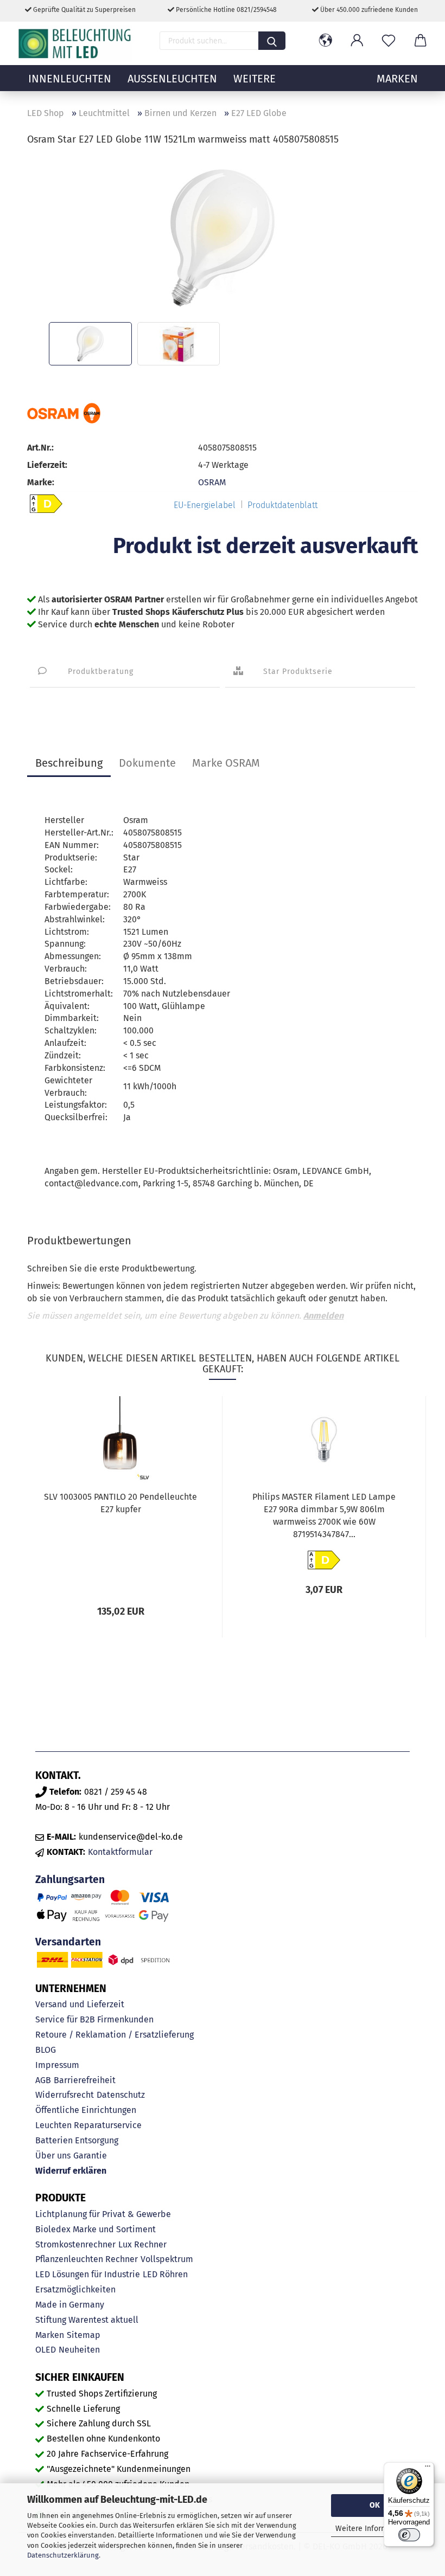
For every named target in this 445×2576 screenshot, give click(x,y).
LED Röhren (165, 2274)
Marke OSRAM (226, 763)
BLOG (46, 2050)
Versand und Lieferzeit (80, 2004)
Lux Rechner (142, 2244)
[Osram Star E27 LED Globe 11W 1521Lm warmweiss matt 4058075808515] (222, 237)
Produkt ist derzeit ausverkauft (265, 546)
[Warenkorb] (420, 41)
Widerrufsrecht (65, 2095)
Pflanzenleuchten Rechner (87, 2259)
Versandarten (68, 1942)
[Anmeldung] (357, 41)
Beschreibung (69, 763)
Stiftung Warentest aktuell (87, 2320)
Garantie (90, 2156)
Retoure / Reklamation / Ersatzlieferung (115, 2035)
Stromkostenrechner (75, 2244)
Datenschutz (121, 2095)
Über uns (53, 2156)
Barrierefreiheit (85, 2080)
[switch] (409, 2535)
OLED (46, 2350)
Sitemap (84, 2335)
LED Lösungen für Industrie (88, 2274)
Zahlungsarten (70, 1880)
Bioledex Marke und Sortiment (96, 2229)
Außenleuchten (172, 79)
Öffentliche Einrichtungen (86, 2110)
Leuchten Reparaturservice (88, 2125)
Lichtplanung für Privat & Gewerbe (103, 2214)
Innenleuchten (70, 79)
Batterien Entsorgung (77, 2140)
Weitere (255, 79)
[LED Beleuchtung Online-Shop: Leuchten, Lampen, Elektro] (76, 43)
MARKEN (397, 79)
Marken (50, 2335)
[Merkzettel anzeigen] (389, 41)
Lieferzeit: (47, 465)
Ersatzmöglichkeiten (75, 2289)
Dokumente (147, 763)
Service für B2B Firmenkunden (94, 2019)
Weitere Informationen (375, 2529)
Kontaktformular (120, 1852)
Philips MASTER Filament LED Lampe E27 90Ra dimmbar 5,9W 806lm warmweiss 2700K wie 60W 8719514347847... (324, 1515)
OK (375, 2505)
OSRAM (212, 482)
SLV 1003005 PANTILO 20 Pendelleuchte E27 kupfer (120, 1503)
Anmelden (323, 1316)
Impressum (57, 2065)
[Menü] (428, 2469)
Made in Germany (70, 2305)
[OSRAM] (64, 413)
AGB (43, 2080)
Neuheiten (79, 2350)
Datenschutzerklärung (63, 2555)
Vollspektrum (167, 2259)
